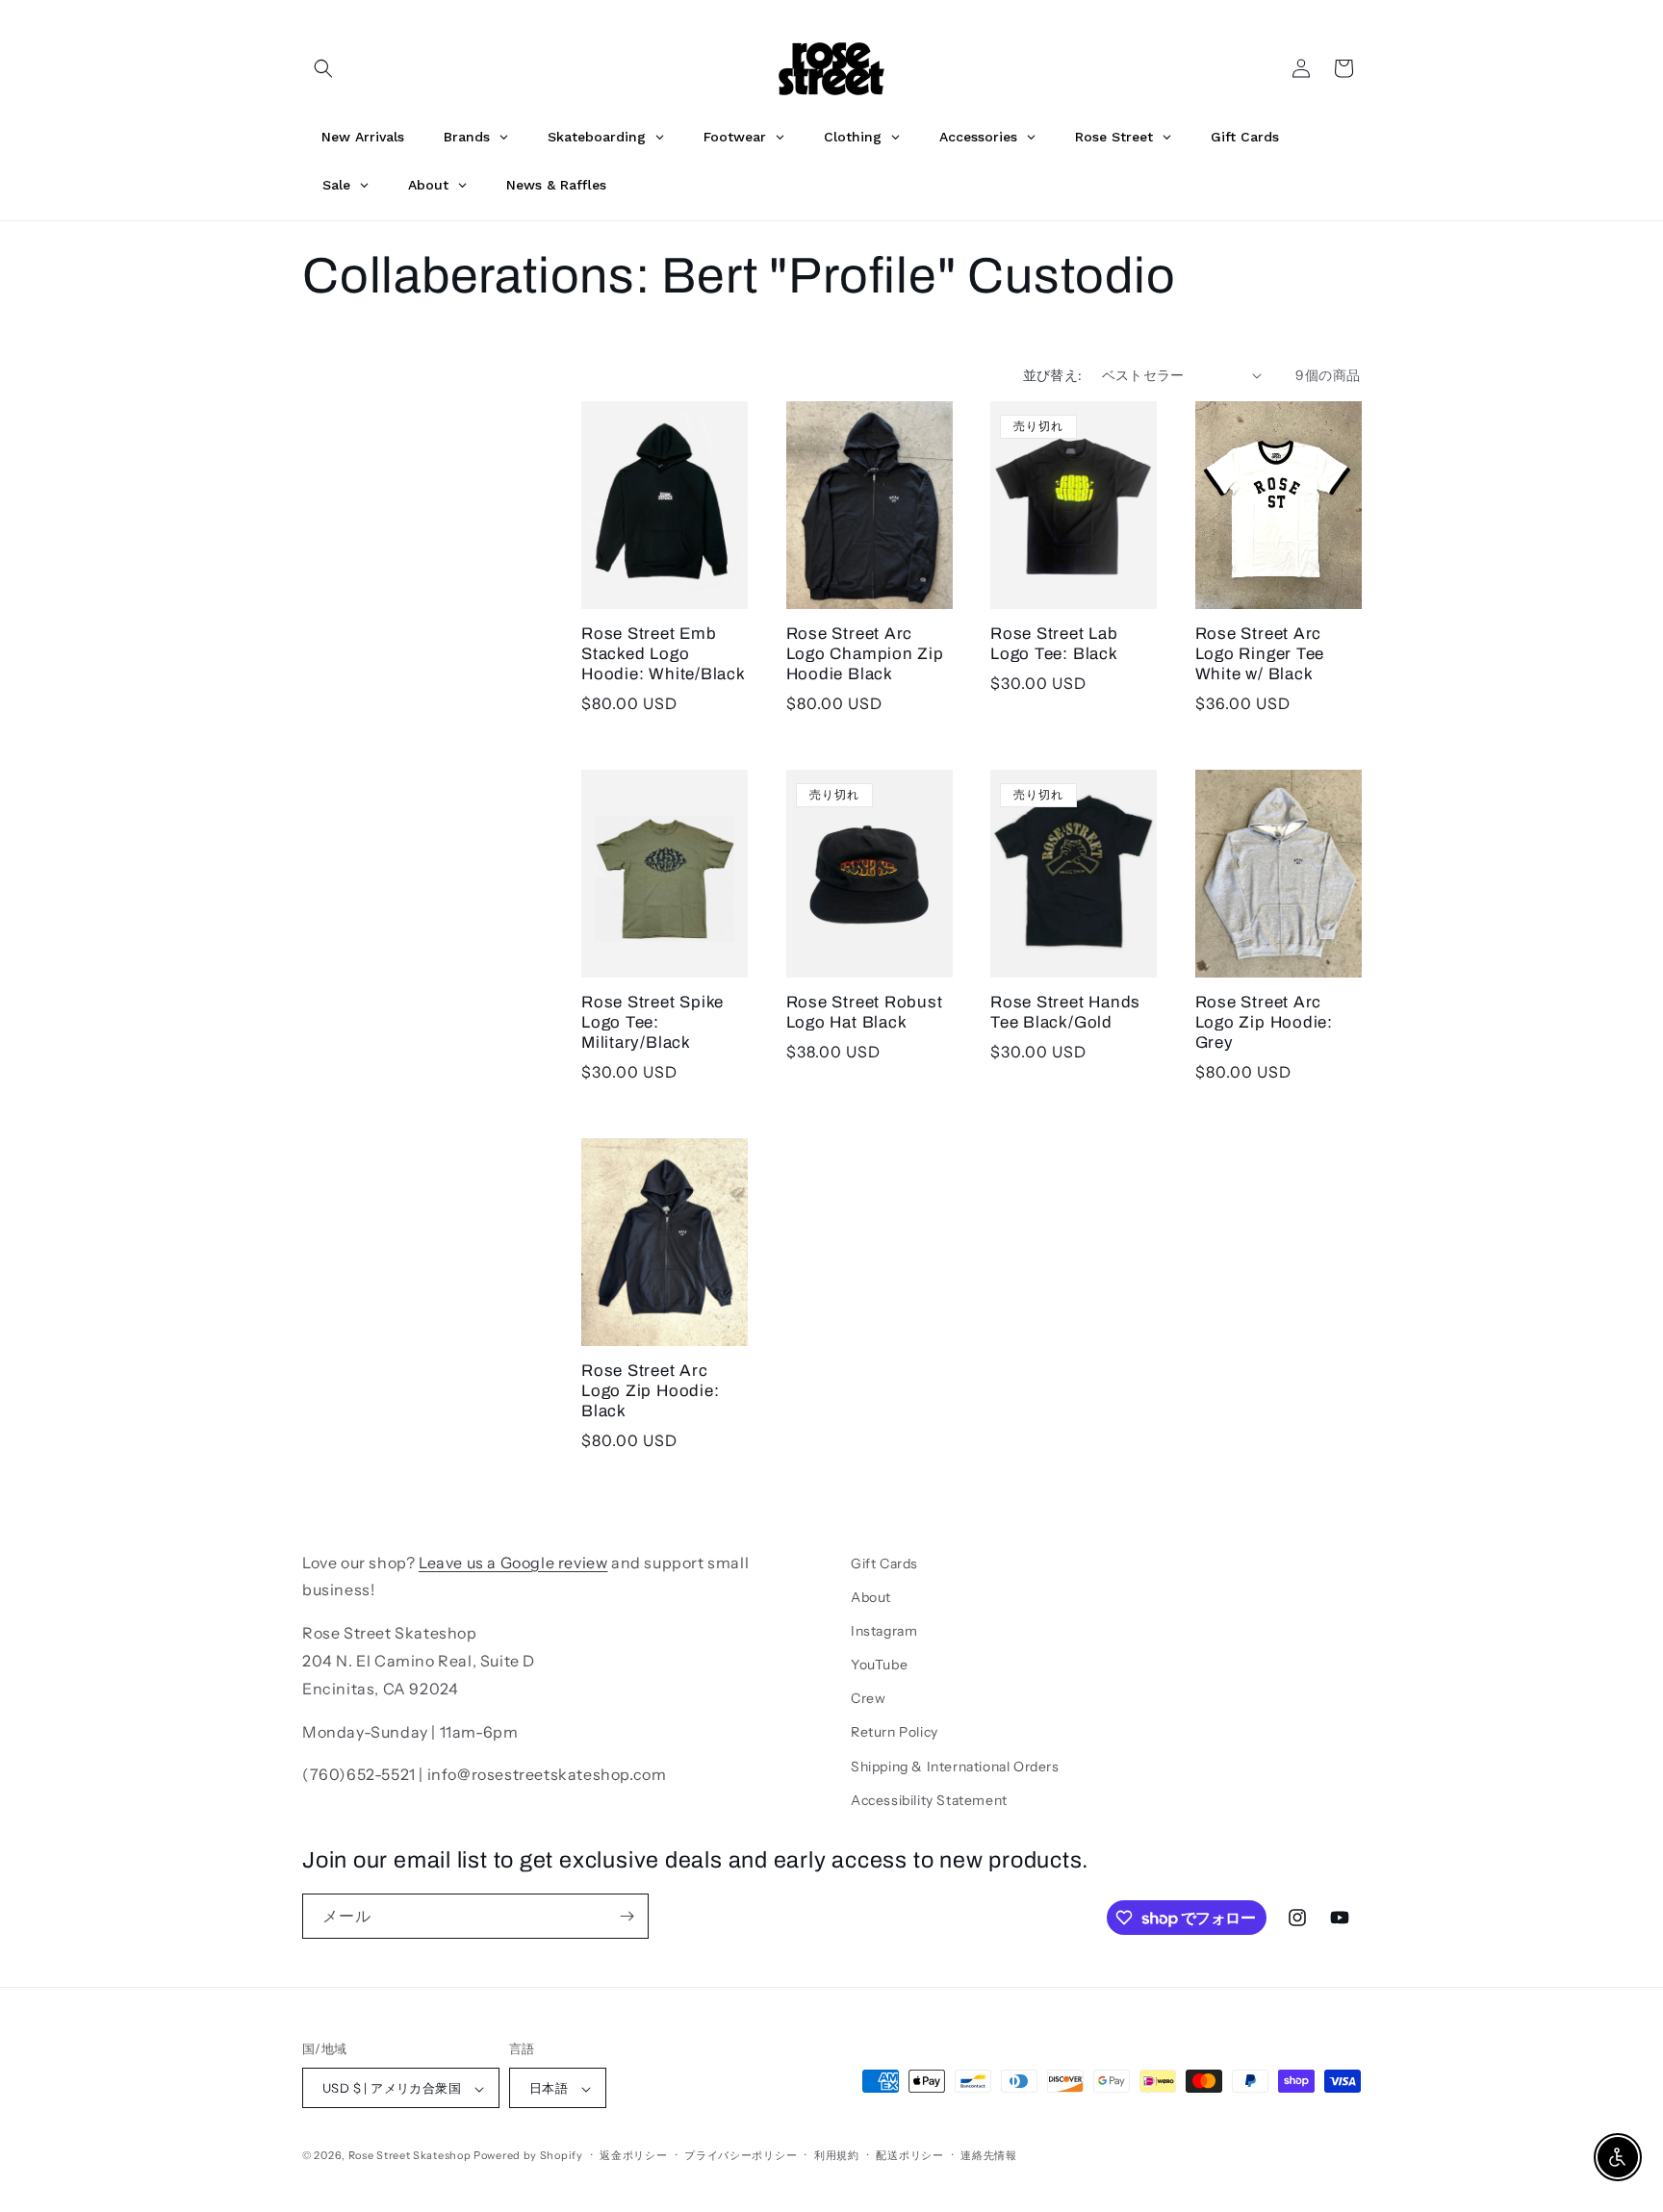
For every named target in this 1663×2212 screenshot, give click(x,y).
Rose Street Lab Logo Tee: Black (1054, 644)
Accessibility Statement (929, 1800)
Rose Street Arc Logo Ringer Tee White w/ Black (1260, 654)
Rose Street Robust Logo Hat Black (865, 1012)
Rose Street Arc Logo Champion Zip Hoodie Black (865, 654)
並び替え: (1053, 375)
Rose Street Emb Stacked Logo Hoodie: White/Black (664, 654)
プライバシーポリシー (741, 2155)
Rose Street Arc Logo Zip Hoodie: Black (650, 1391)
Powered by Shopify (528, 2156)
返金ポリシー (633, 2155)
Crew (868, 1699)
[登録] (627, 1916)
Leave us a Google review (513, 1563)
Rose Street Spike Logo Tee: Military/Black (652, 1022)
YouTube (879, 1665)
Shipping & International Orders (955, 1767)
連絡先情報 (989, 2155)
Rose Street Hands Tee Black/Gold (1065, 1012)
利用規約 (837, 2155)
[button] (323, 68)
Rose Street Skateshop (410, 2156)
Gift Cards (884, 1564)
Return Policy (895, 1733)
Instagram (884, 1631)
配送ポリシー (909, 2155)
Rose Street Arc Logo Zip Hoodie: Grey (1264, 1022)
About (871, 1597)
